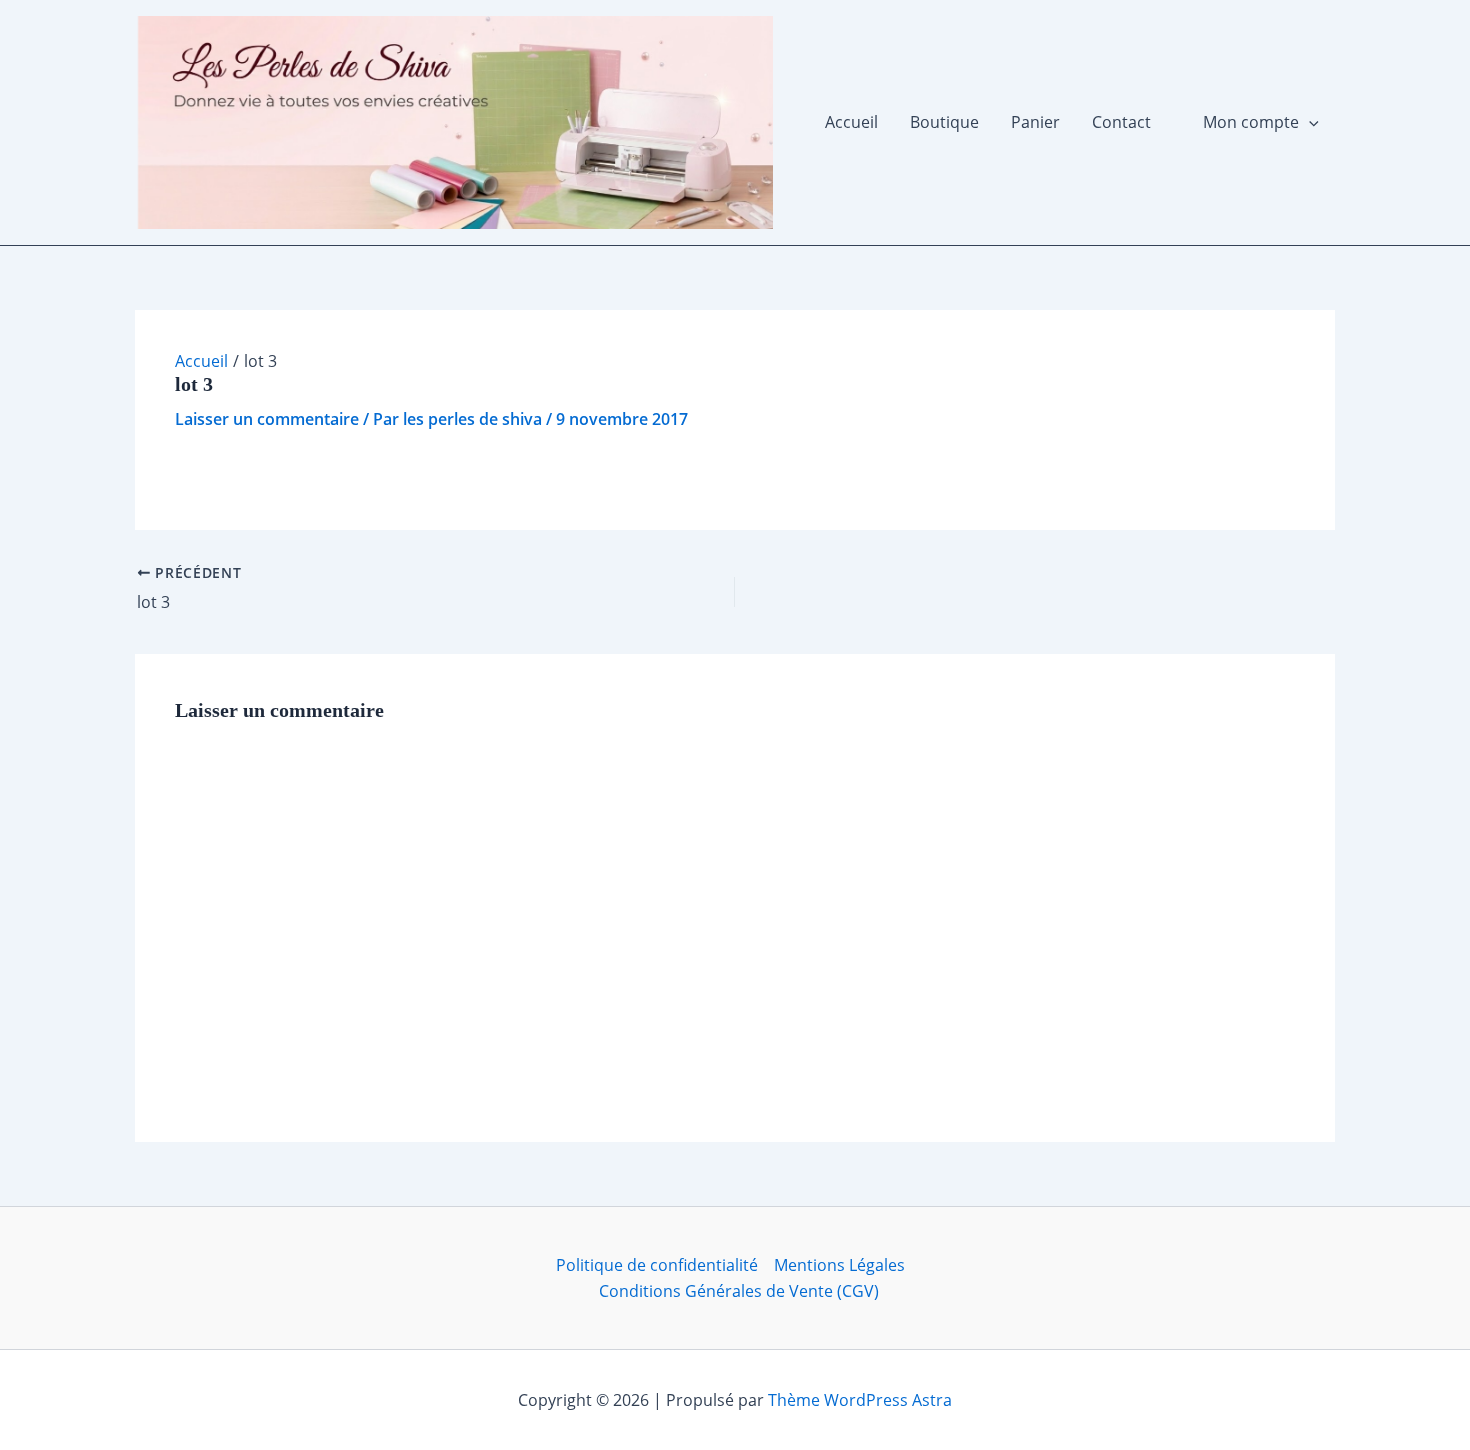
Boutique (944, 122)
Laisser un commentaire (267, 419)
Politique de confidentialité (657, 1265)
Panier (1035, 122)
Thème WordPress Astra (860, 1400)
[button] (1309, 122)
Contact (1121, 122)
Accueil (851, 122)
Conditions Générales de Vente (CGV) (739, 1291)
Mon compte (1251, 122)
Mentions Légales (839, 1265)
